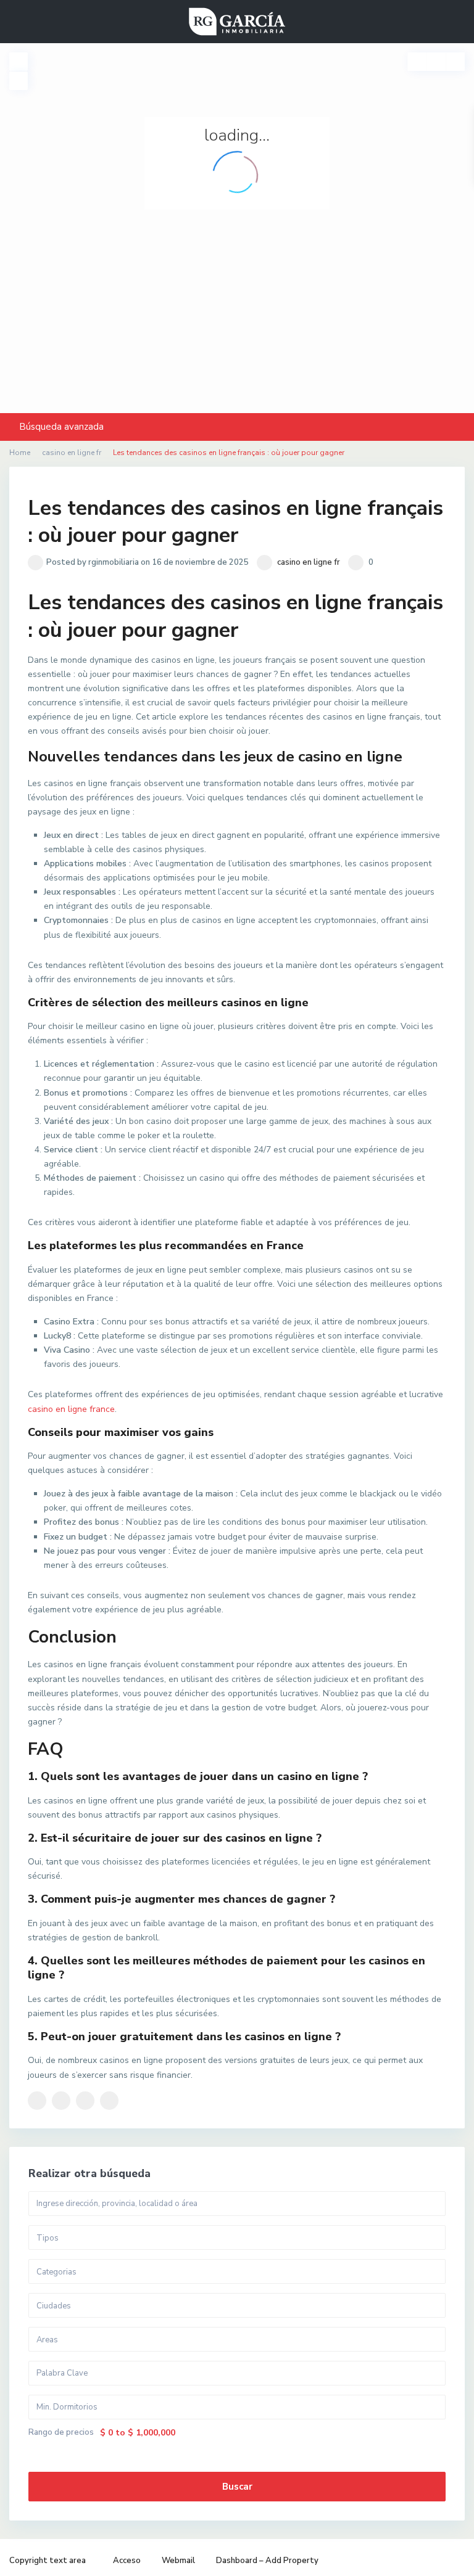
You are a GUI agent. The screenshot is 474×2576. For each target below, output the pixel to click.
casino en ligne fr (309, 562)
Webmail (178, 2561)
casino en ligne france (71, 1409)
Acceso (127, 2561)
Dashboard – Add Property (267, 2561)
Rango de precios (61, 2433)
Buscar (237, 2487)
